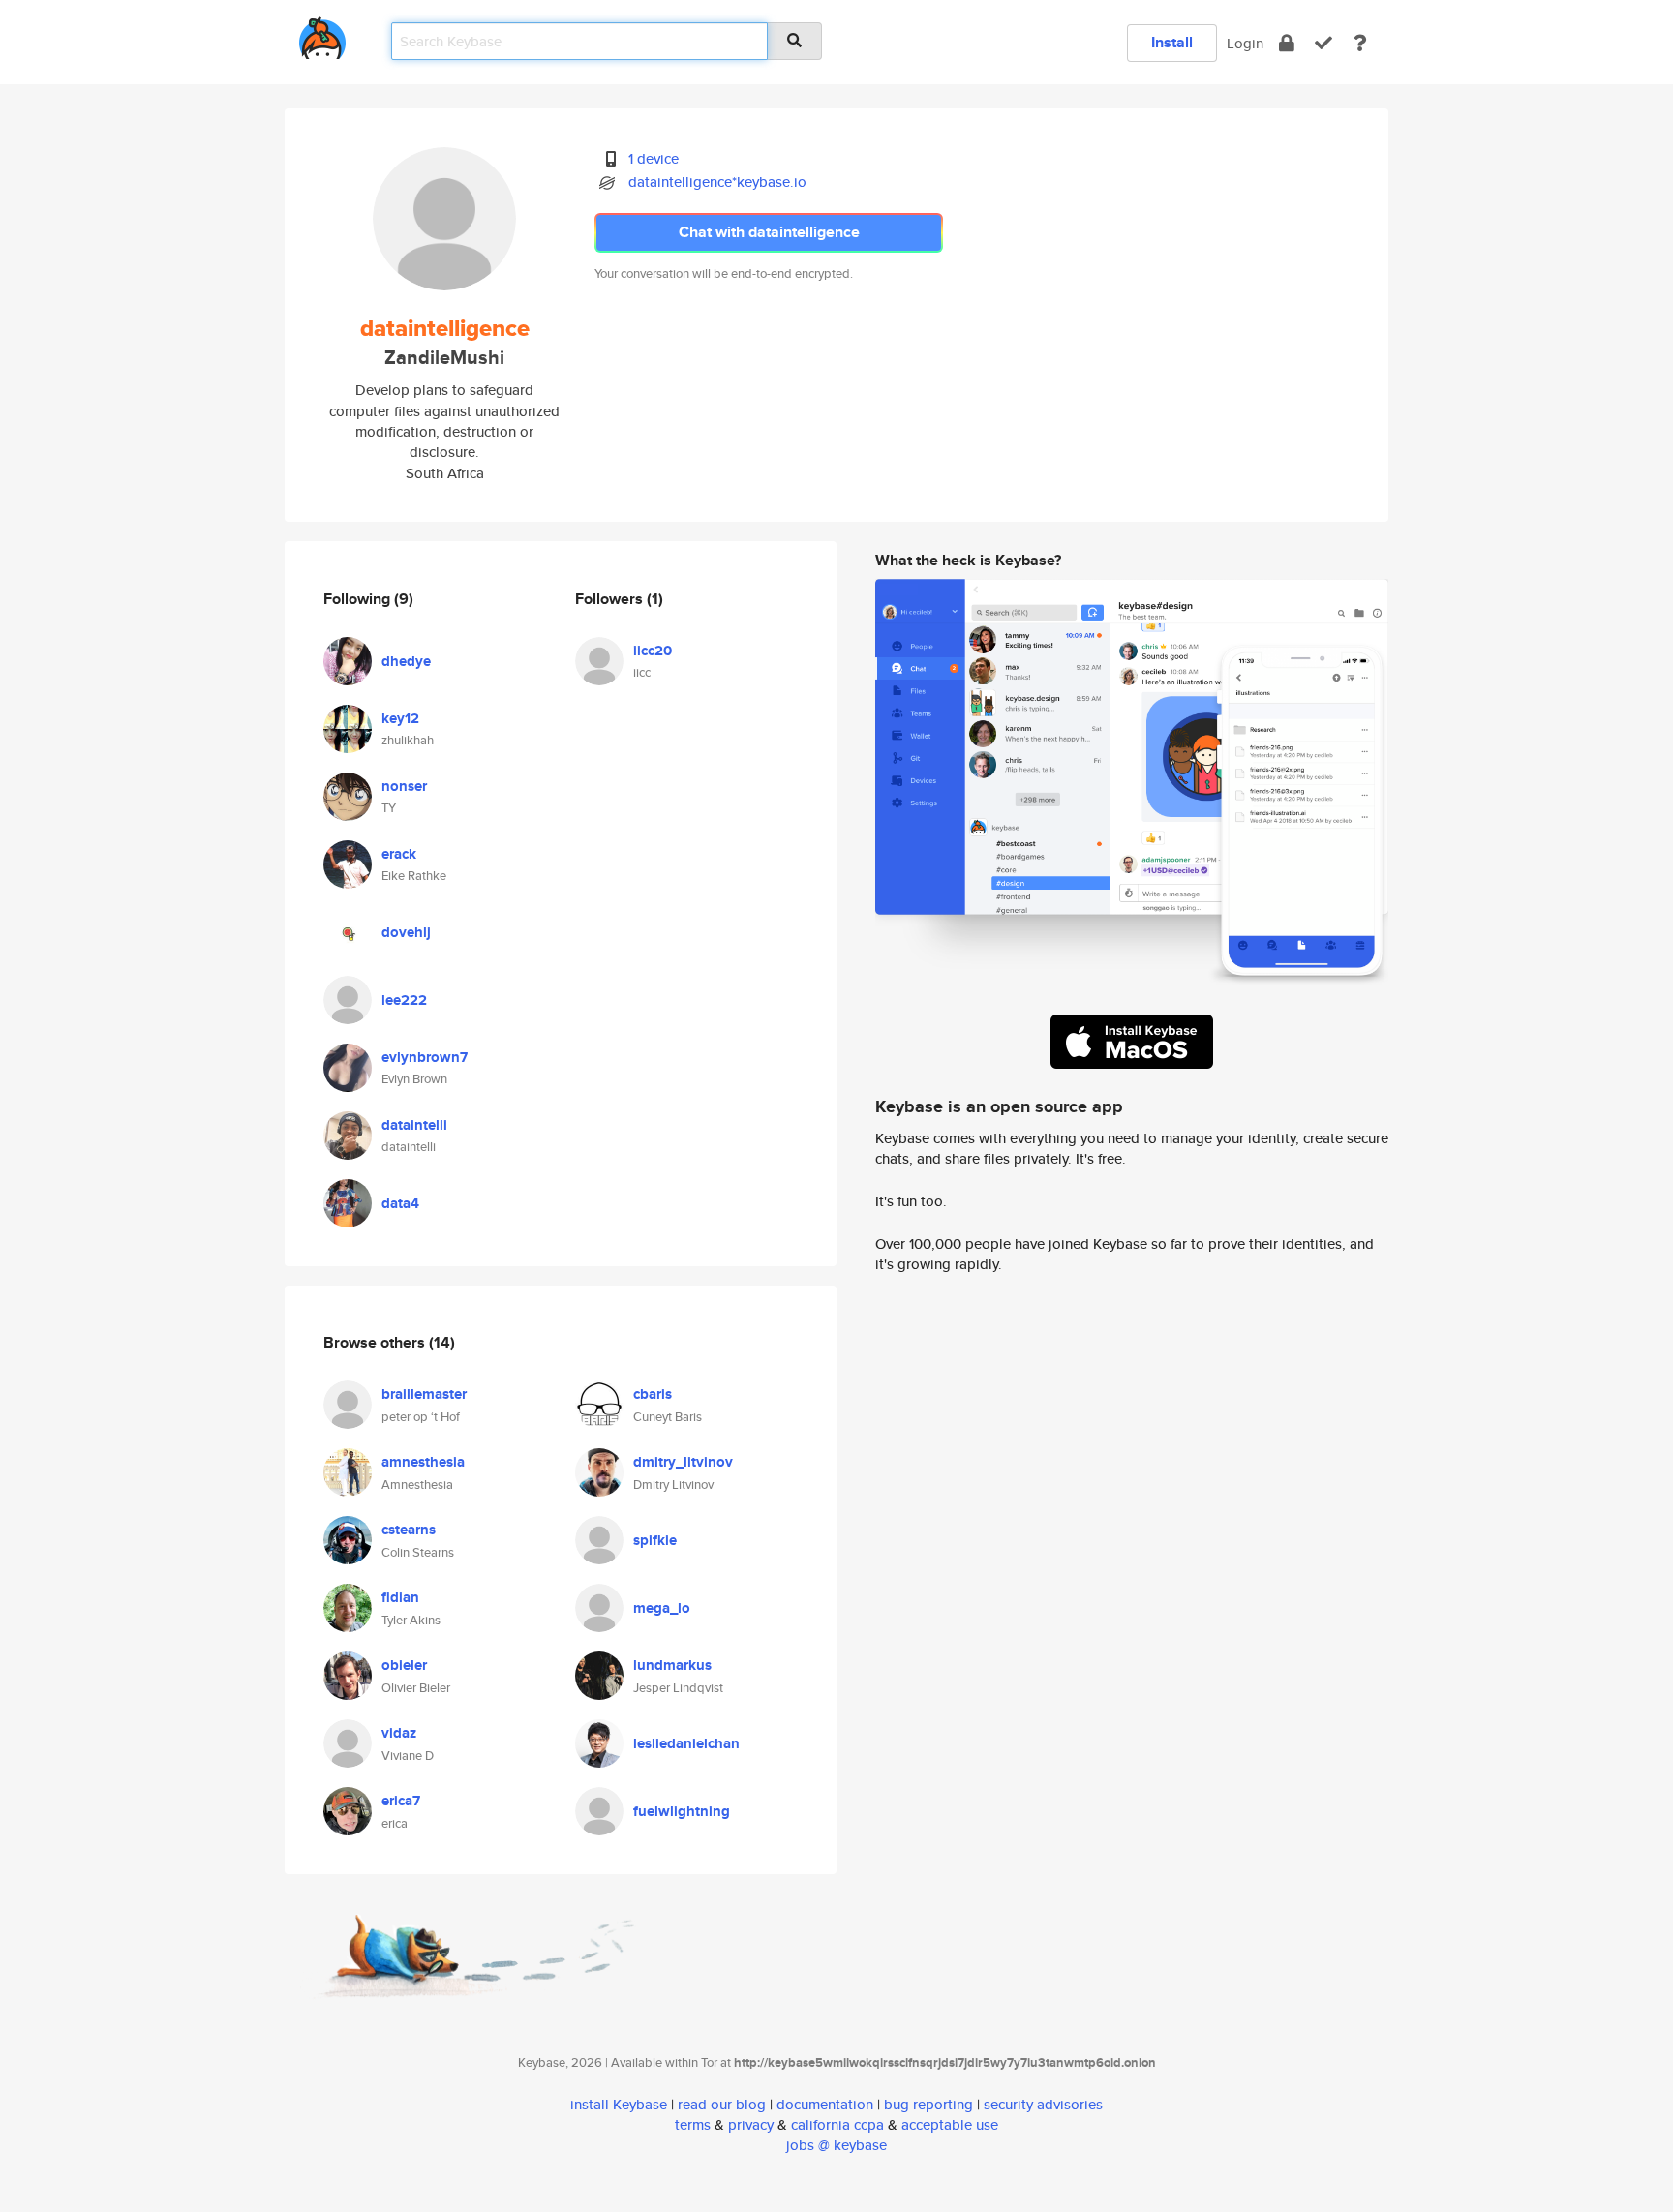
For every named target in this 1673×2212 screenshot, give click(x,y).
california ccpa (837, 2124)
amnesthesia (423, 1462)
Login (1245, 43)
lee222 (404, 1000)
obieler (404, 1665)
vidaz (399, 1733)
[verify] (1323, 43)
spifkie (655, 1540)
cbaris (653, 1394)
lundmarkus (672, 1665)
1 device (654, 158)
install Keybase (619, 2104)
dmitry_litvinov (683, 1462)
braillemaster (424, 1394)
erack (399, 854)
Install (1172, 42)
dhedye (406, 661)
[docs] (1360, 43)
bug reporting (928, 2104)
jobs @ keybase (836, 2145)
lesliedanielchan (686, 1743)
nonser (404, 786)
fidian (400, 1597)
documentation (825, 2104)
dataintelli (414, 1125)
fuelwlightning (682, 1811)
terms (693, 2124)
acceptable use (950, 2124)
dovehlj (406, 932)
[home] (322, 34)
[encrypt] (1287, 43)
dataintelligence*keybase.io (717, 182)
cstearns (409, 1530)
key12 (400, 718)
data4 (400, 1203)
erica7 (401, 1801)
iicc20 (653, 651)
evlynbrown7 (425, 1057)
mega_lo (662, 1608)
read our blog (722, 2104)
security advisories (1043, 2104)
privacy (751, 2124)
